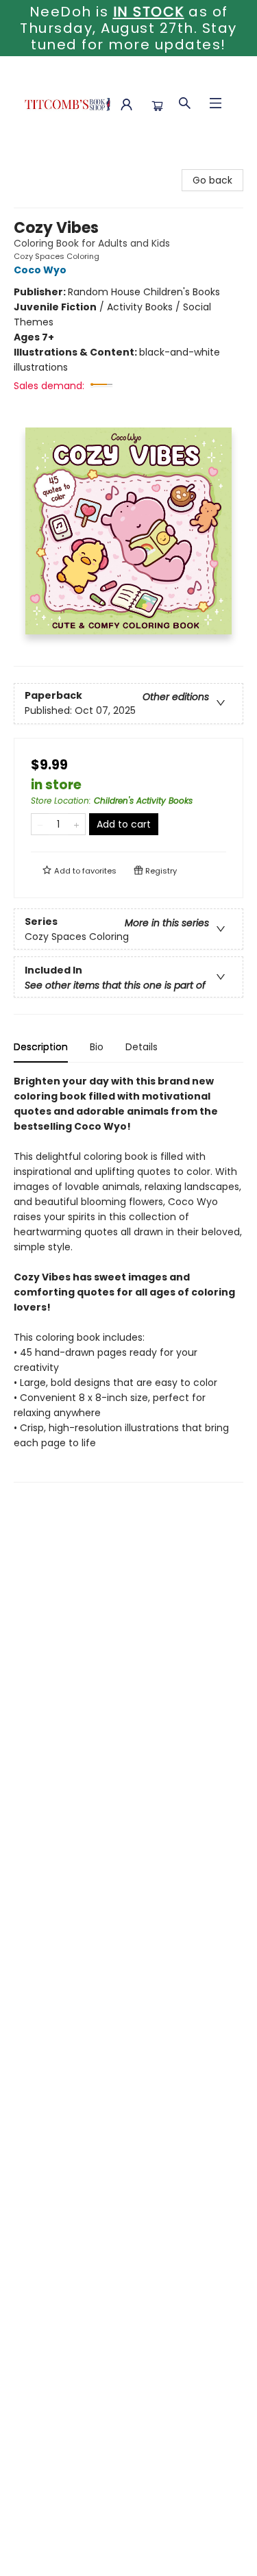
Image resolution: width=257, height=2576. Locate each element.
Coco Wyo (40, 270)
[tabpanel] (128, 1278)
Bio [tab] (97, 1047)
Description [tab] (41, 1047)
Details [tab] (142, 1047)
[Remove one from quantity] (40, 824)
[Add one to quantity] (76, 824)
